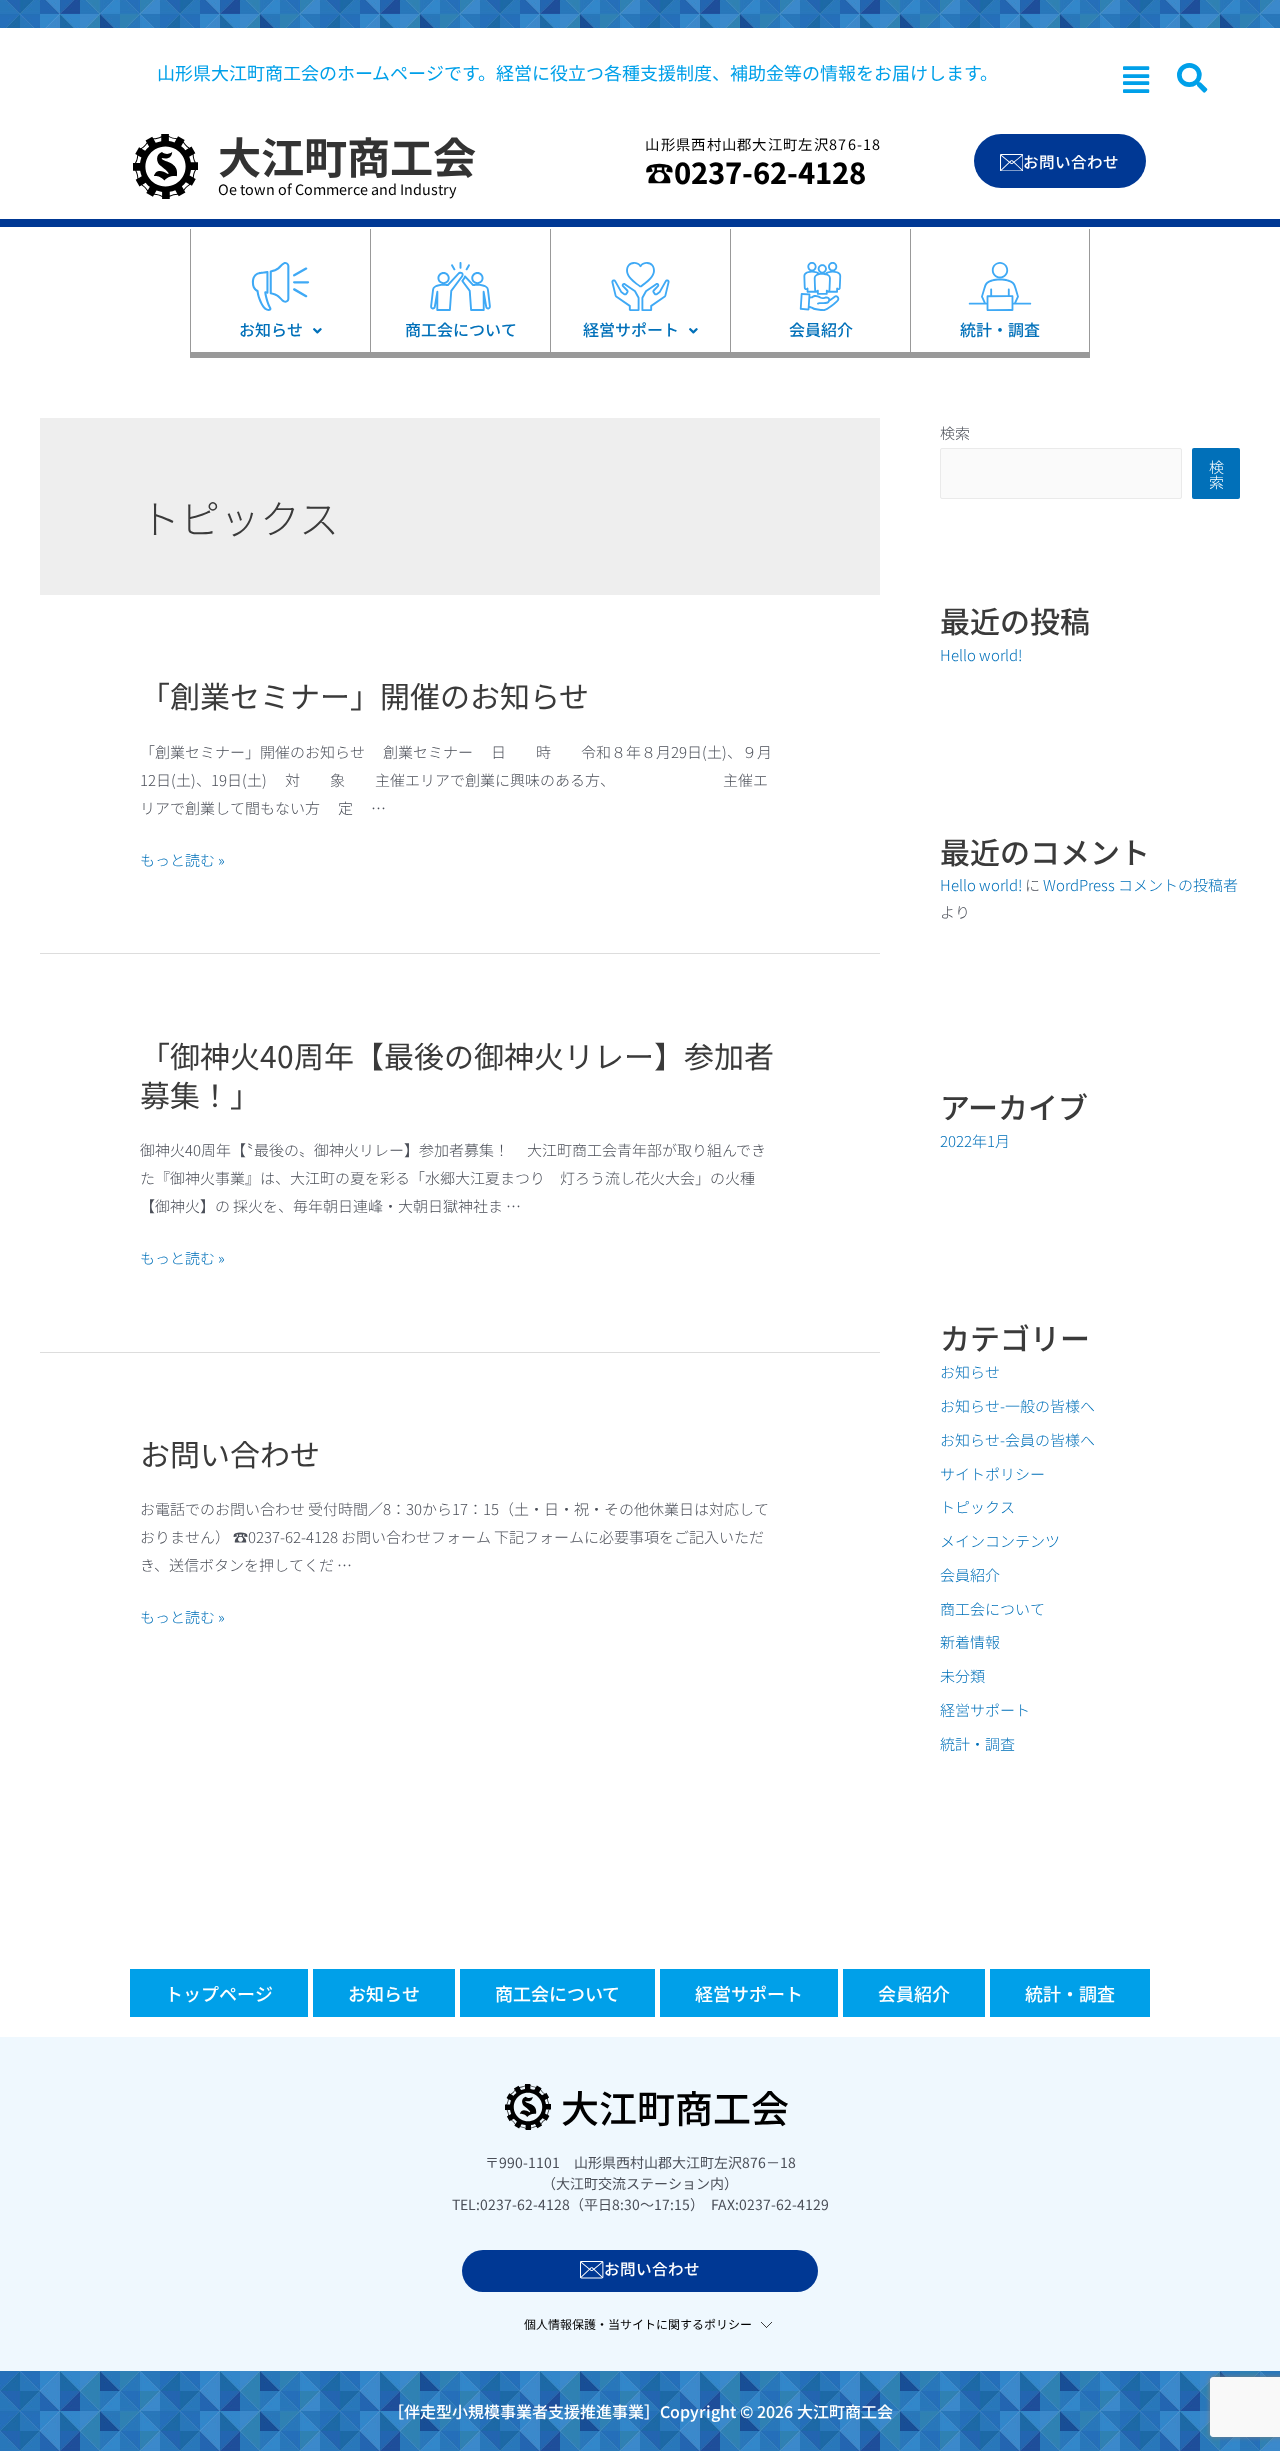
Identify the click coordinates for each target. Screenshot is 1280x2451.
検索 (955, 432)
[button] (1136, 79)
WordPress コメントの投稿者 (1140, 884)
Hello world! (981, 654)
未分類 (962, 1675)
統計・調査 (977, 1743)
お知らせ (970, 1371)
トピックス (977, 1506)
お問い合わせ (230, 1453)
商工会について (992, 1608)
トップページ (219, 1993)
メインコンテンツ (1000, 1540)
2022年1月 (975, 1140)
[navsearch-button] (1192, 78)
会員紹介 (970, 1574)
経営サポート (985, 1709)
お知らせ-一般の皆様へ (1017, 1405)
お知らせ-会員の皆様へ (1017, 1439)
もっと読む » (182, 859)
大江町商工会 (347, 155)
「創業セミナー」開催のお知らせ (364, 695)
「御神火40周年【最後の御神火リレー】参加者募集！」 (457, 1074)
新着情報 (970, 1641)
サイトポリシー (992, 1473)
